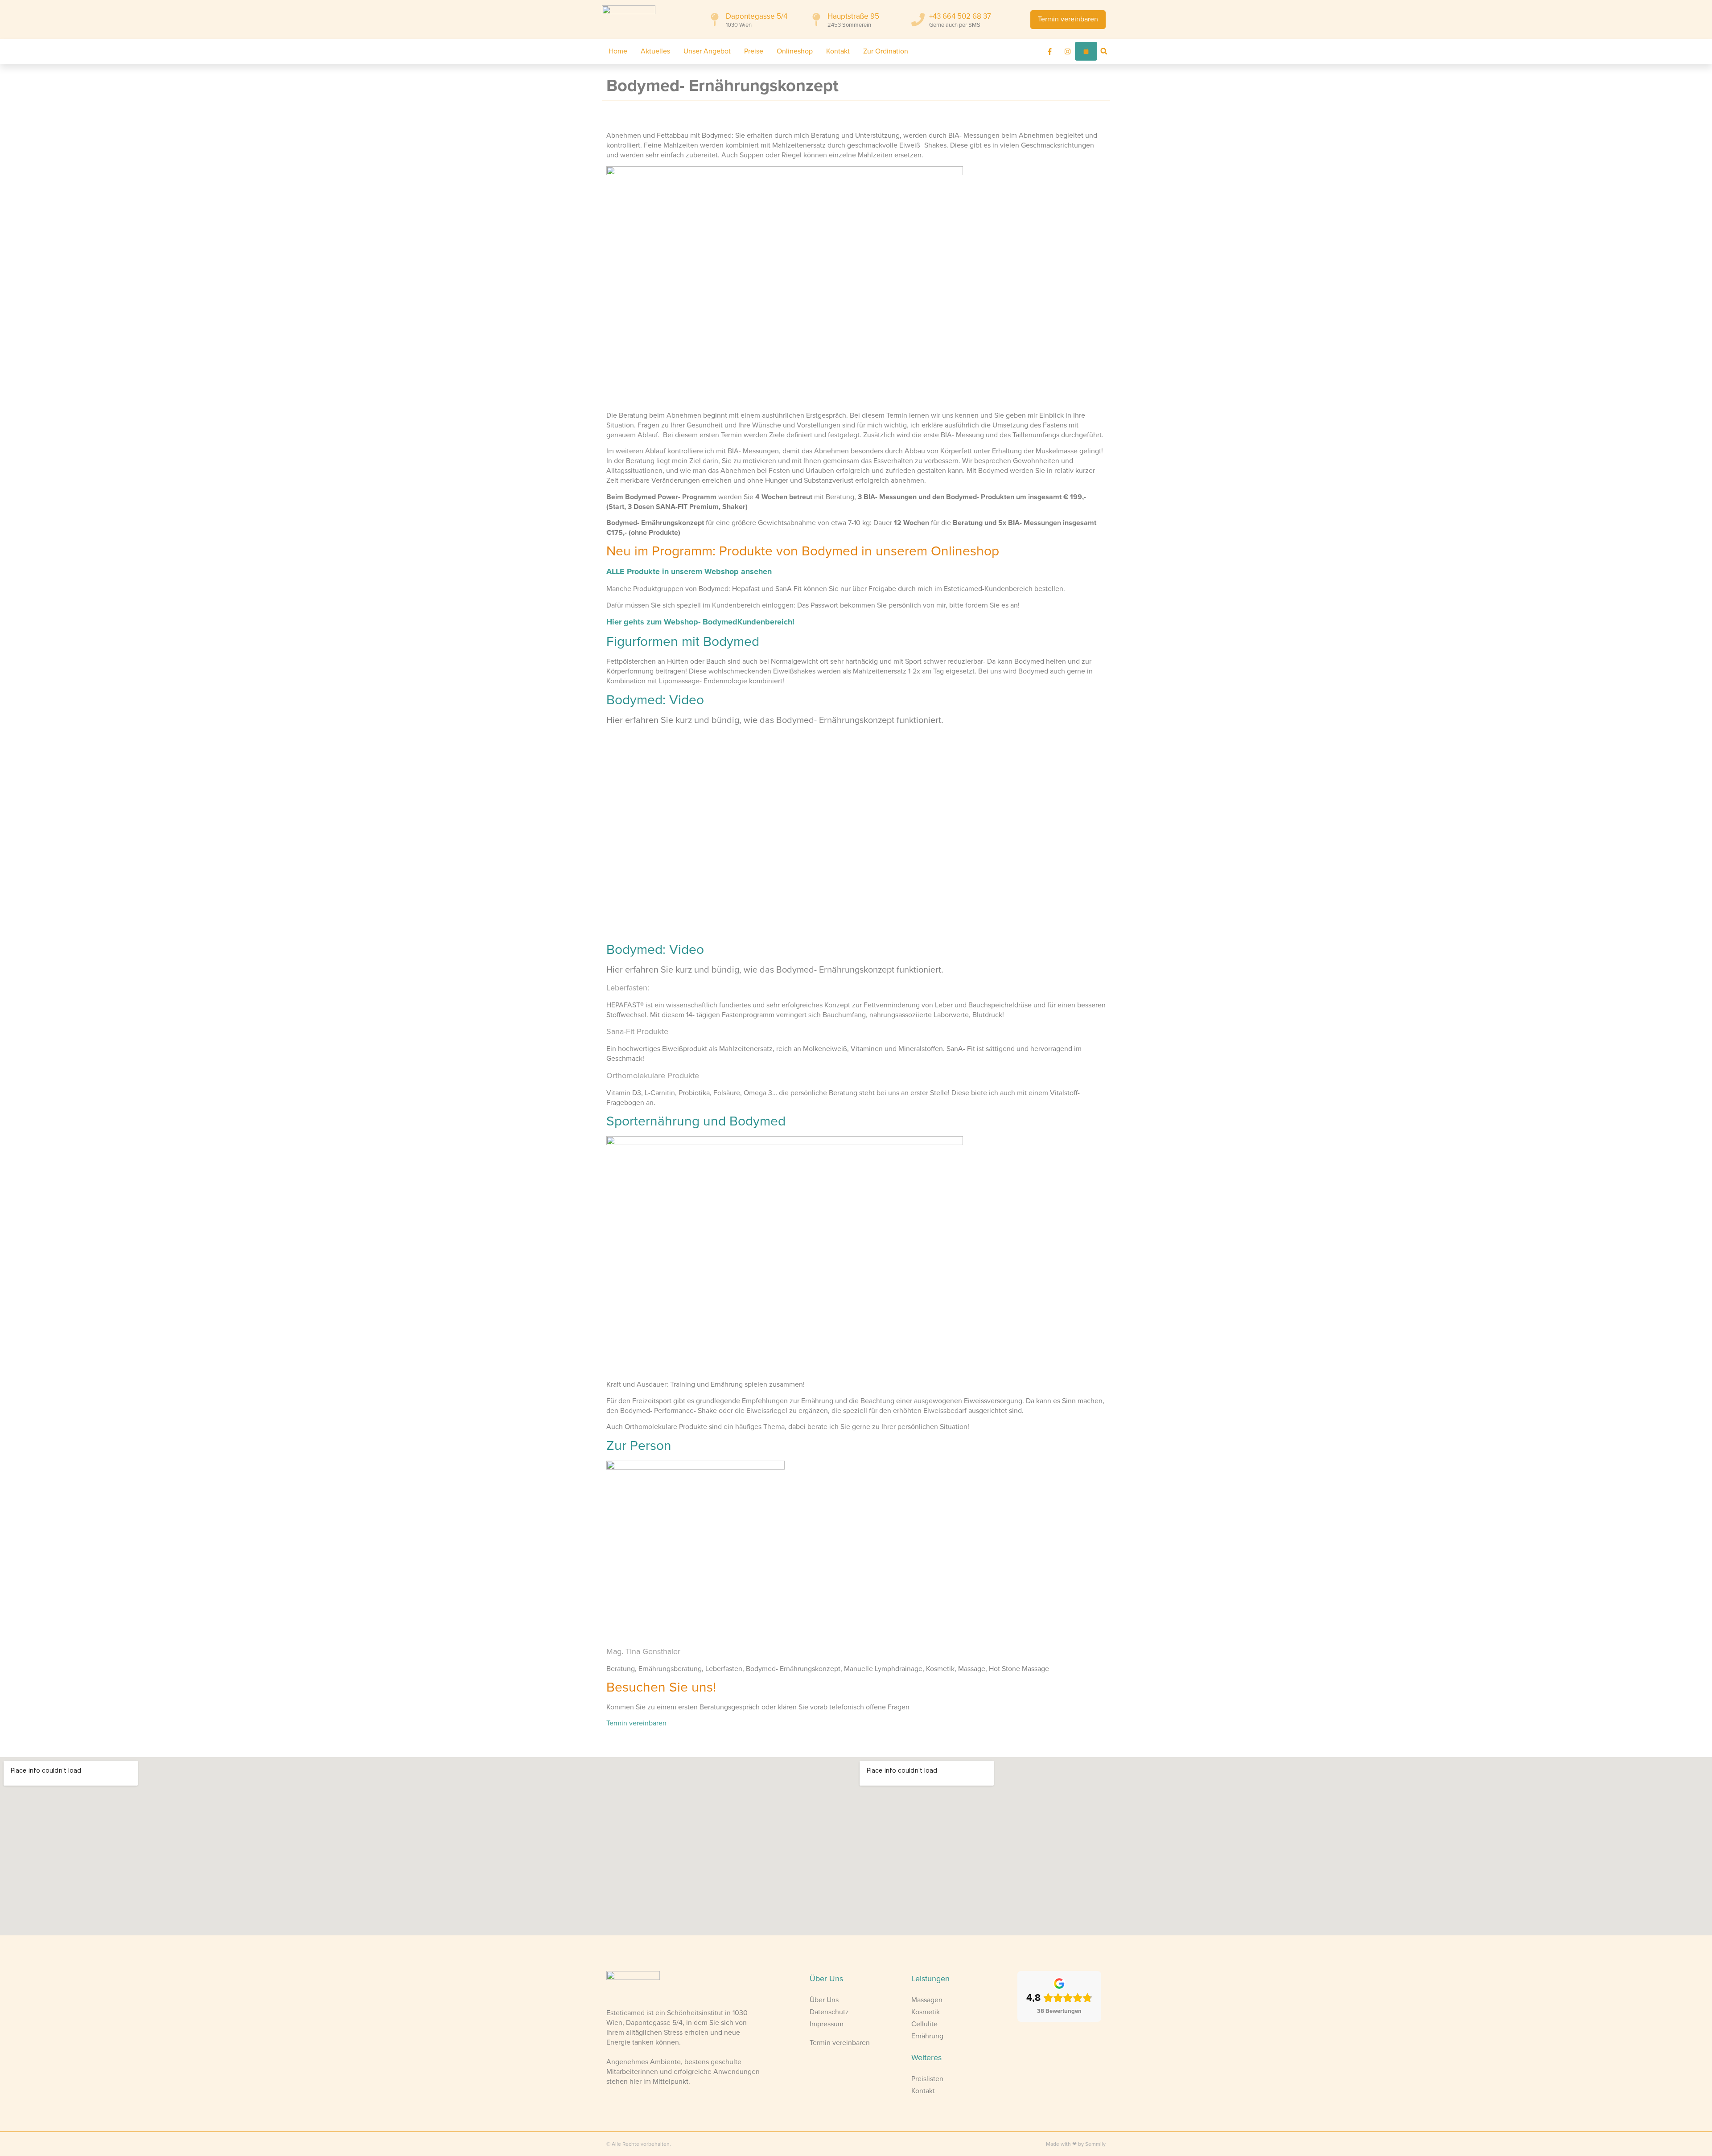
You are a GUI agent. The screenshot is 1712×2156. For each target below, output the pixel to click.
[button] (1104, 51)
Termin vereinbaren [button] (636, 1723)
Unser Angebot (707, 51)
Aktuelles (655, 51)
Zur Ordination (886, 51)
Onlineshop (795, 51)
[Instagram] (1068, 51)
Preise (754, 51)
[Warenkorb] (1086, 51)
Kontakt (838, 51)
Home (618, 51)
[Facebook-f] (1050, 51)
